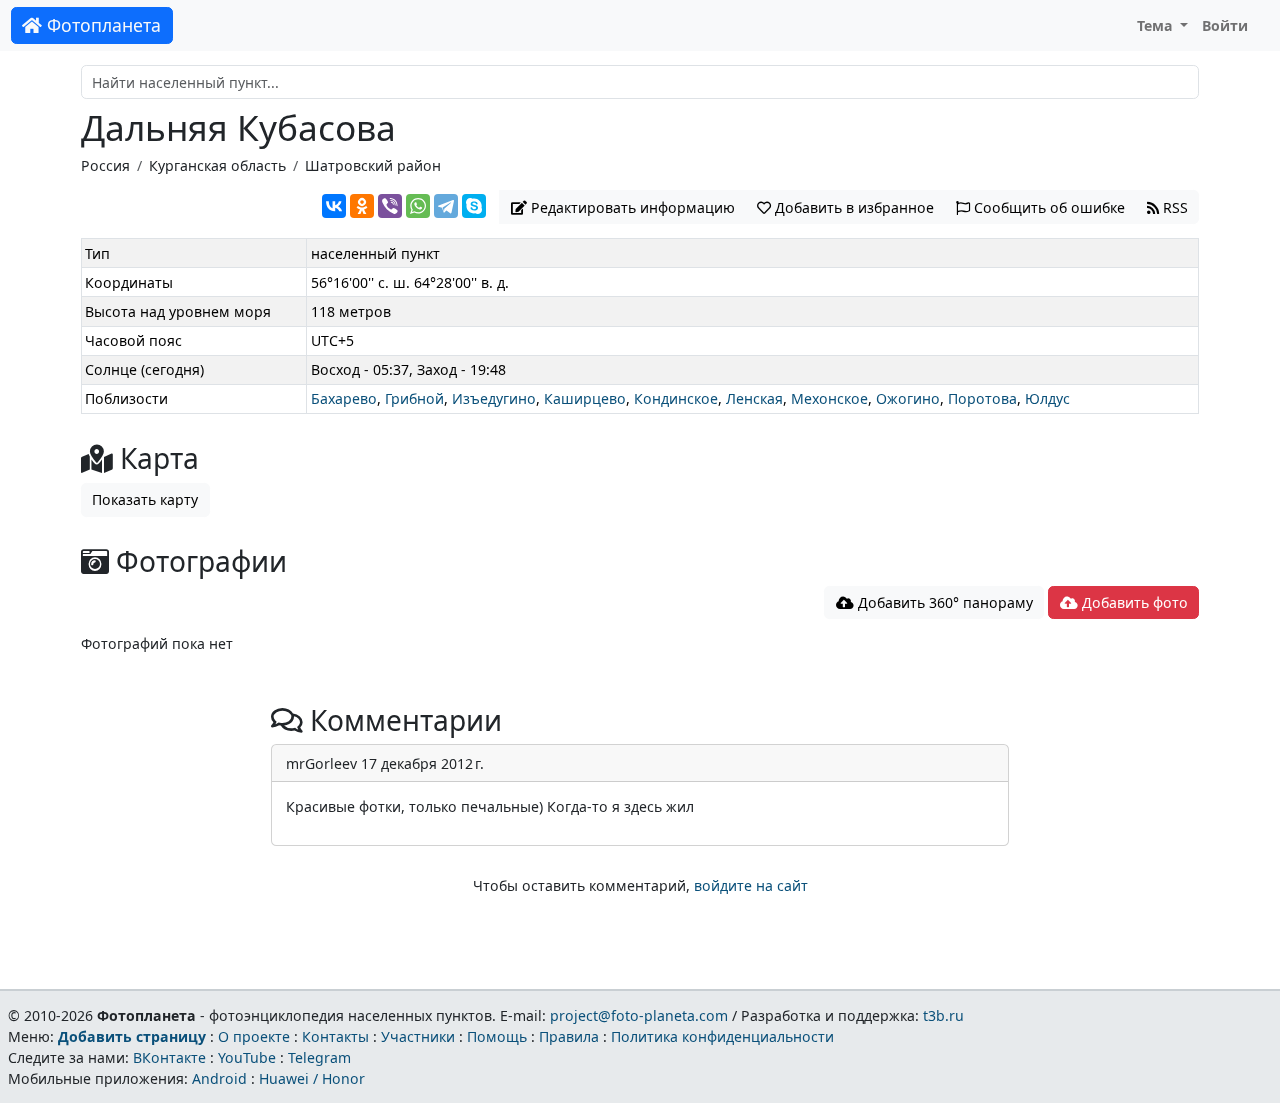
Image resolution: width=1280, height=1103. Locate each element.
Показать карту (145, 499)
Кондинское (676, 398)
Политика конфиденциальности (722, 1036)
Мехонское (829, 398)
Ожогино (908, 398)
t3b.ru (943, 1015)
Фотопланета (101, 25)
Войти (1225, 25)
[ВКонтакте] (334, 206)
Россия (105, 165)
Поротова (982, 398)
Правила (569, 1036)
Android (219, 1078)
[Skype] (474, 206)
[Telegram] (446, 206)
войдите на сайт (751, 885)
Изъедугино (494, 398)
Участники (418, 1036)
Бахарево (344, 398)
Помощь (497, 1036)
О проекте (254, 1036)
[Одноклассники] (362, 206)
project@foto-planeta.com (639, 1015)
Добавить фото (1133, 602)
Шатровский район (373, 165)
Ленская (754, 398)
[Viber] (390, 206)
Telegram (319, 1057)
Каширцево (585, 398)
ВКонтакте (169, 1057)
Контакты (335, 1036)
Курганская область (217, 165)
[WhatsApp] (418, 206)
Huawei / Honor (312, 1078)
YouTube (247, 1057)
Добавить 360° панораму (943, 602)
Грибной (414, 398)
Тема (1157, 25)
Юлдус (1047, 398)
